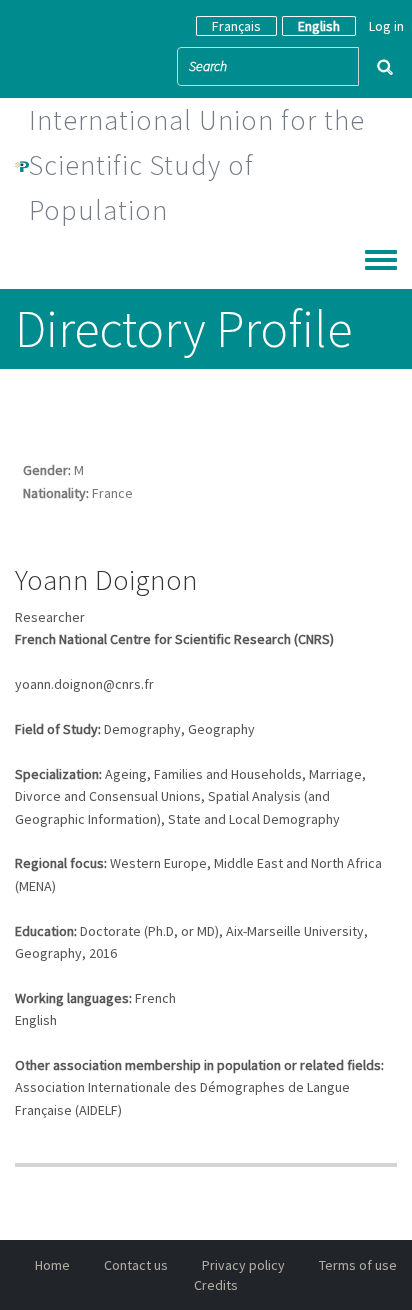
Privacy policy (243, 1265)
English (319, 26)
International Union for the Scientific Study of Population (197, 165)
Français (236, 26)
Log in (386, 26)
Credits (216, 1285)
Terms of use (358, 1265)
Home (52, 1265)
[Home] (22, 165)
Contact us (136, 1265)
